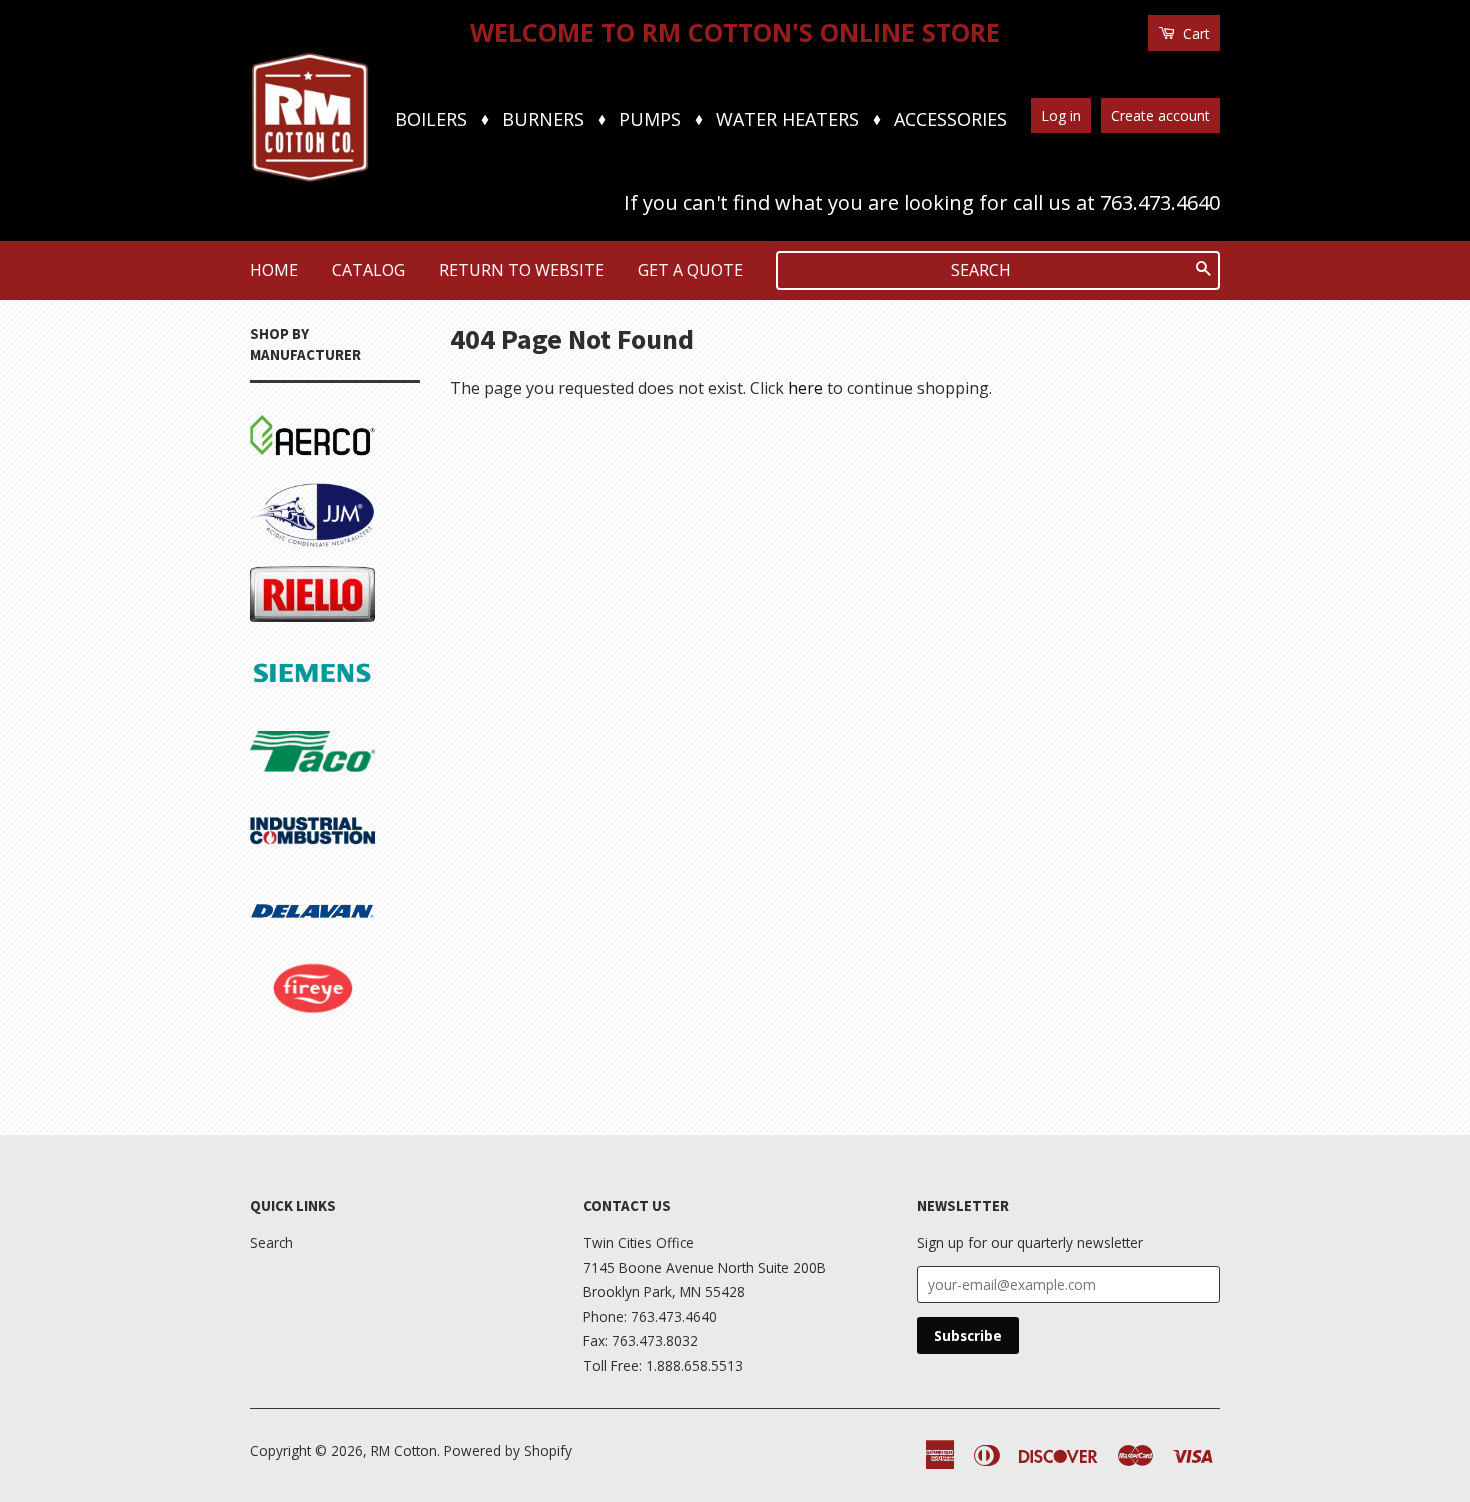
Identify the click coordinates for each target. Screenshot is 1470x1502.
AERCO (275, 412)
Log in (1061, 115)
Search (271, 1242)
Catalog (368, 270)
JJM (262, 491)
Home (274, 270)
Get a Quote (690, 270)
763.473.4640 (1160, 202)
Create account (1160, 115)
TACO (271, 728)
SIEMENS (284, 649)
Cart (1194, 33)
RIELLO (277, 570)
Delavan (280, 886)
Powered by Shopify (508, 1450)
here (805, 388)
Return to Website (521, 270)
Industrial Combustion (296, 821)
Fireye (272, 965)
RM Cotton (404, 1450)
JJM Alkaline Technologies (301, 1058)
